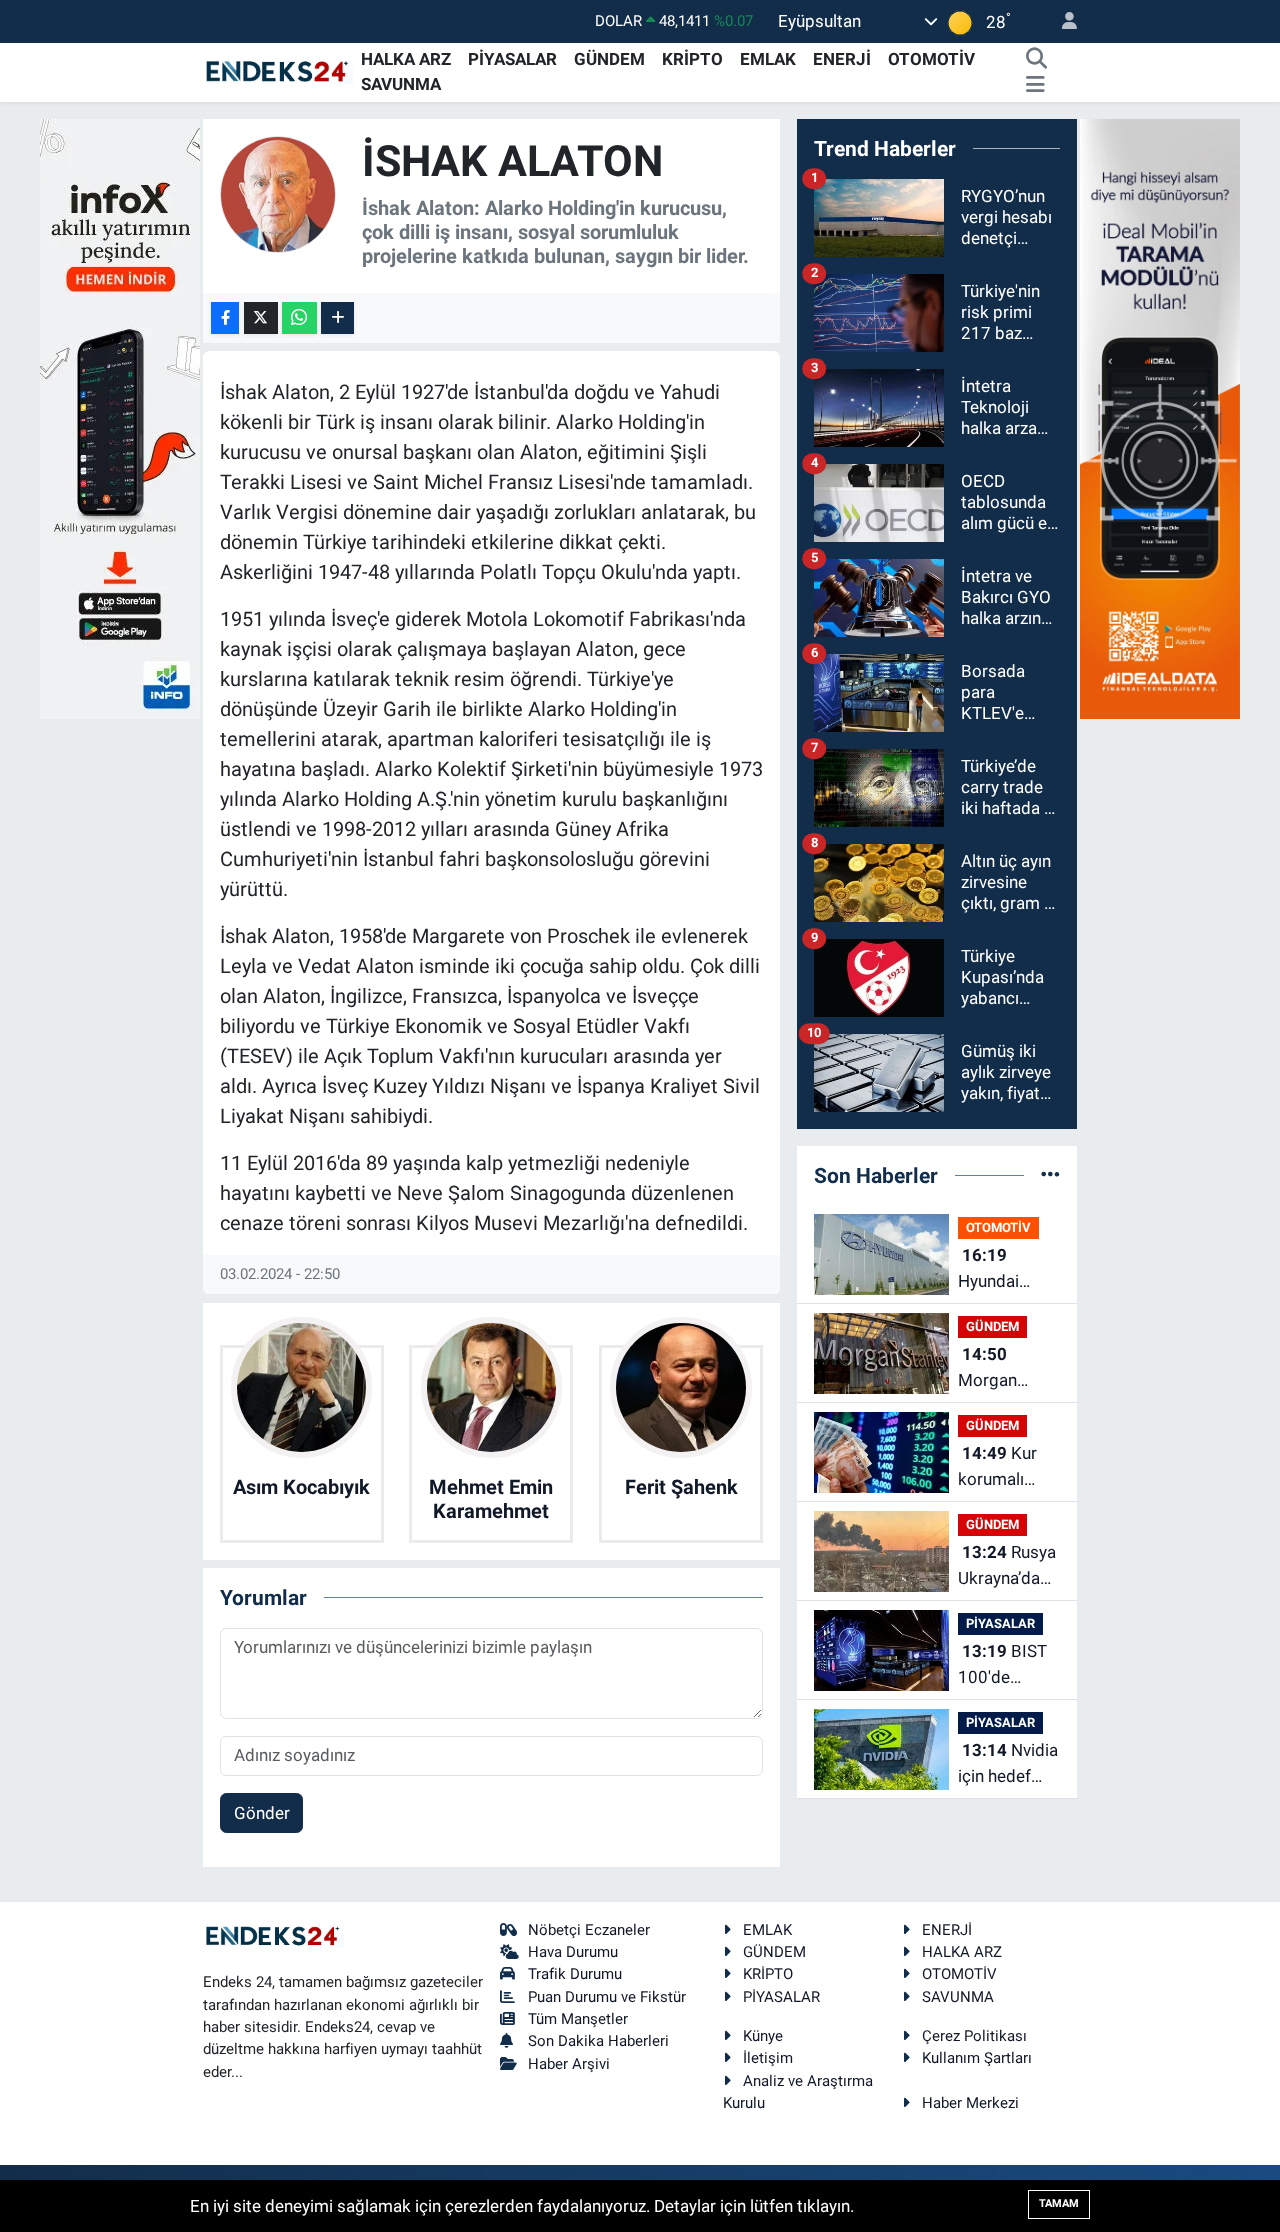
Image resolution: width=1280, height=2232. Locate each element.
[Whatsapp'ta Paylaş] (299, 318)
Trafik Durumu (575, 1974)
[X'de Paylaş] (261, 318)
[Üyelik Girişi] (1061, 21)
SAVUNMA (401, 84)
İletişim (768, 2058)
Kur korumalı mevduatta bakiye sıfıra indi (1003, 1467)
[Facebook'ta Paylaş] (225, 318)
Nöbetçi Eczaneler (589, 1930)
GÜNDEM (609, 59)
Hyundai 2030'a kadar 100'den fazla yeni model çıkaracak (1008, 1269)
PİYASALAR (512, 59)
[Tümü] (1050, 1175)
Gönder (262, 1813)
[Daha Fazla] (337, 318)
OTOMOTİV (931, 59)
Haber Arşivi (569, 2064)
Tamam (1059, 2203)
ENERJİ (842, 59)
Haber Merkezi (970, 2103)
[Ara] (1036, 60)
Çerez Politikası (974, 2036)
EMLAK (768, 59)
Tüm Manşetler (578, 2019)
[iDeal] (1160, 417)
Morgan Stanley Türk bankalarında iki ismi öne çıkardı (1006, 1368)
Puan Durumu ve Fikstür (607, 1997)
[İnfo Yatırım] (120, 417)
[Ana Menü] (1035, 85)
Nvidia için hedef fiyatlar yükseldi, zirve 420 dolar (1008, 1764)
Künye (763, 2036)
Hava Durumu (573, 1952)
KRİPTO (692, 59)
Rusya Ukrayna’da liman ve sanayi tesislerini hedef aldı (1007, 1566)
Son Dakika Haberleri (598, 2041)
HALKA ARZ (406, 59)
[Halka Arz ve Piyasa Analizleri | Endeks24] (278, 71)
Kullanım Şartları (977, 2058)
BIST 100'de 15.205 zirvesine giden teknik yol (1004, 1665)
